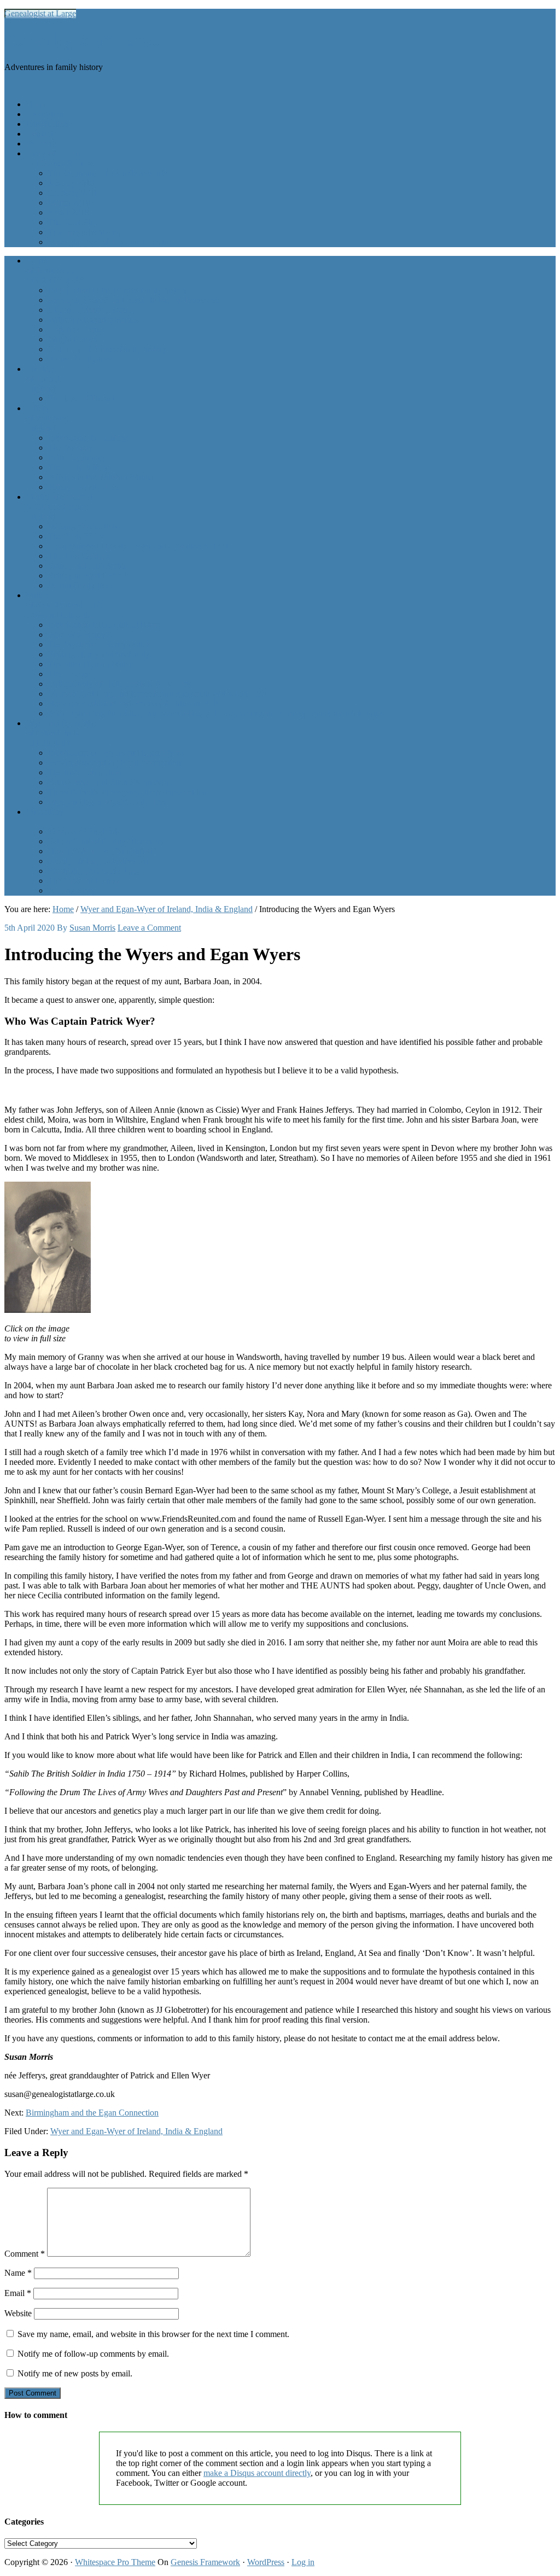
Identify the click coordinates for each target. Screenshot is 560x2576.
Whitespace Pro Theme (115, 2562)
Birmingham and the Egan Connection (92, 2113)
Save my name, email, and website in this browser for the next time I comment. (153, 2334)
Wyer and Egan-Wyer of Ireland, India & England (136, 2131)
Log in (303, 2562)
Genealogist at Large (40, 13)
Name (18, 2273)
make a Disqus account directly (257, 2473)
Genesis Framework (205, 2562)
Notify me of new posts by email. (75, 2373)
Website (18, 2313)
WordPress (266, 2562)
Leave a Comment (149, 928)
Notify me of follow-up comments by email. (93, 2354)
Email (18, 2293)
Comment (25, 2254)
